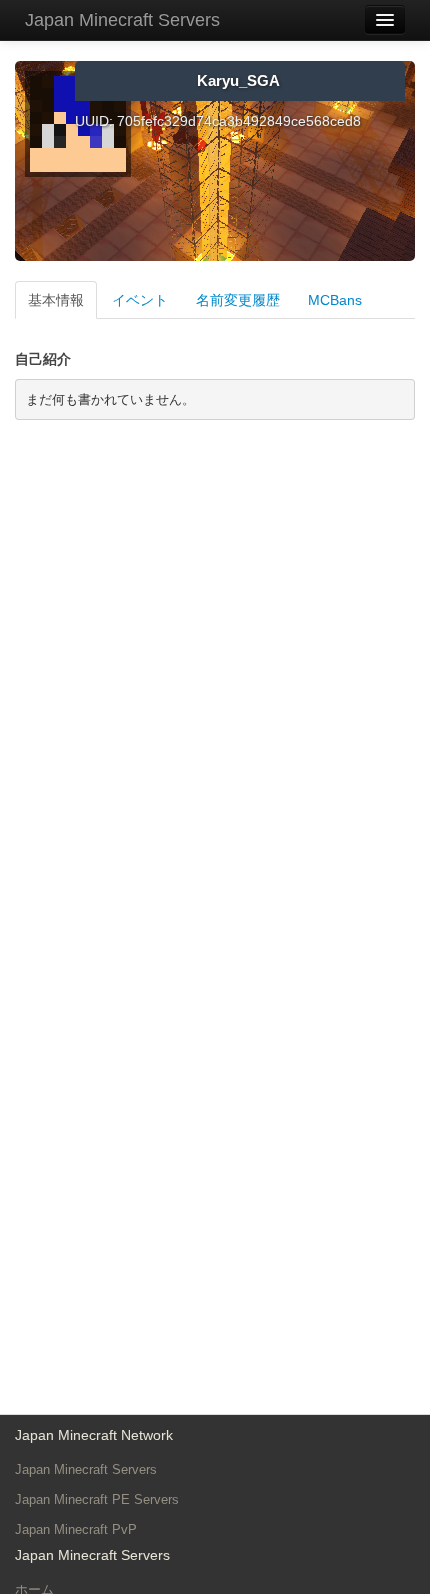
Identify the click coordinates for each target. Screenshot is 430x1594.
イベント (140, 300)
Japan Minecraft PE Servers (97, 1499)
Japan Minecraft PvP (76, 1529)
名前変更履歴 (238, 300)
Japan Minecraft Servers (122, 20)
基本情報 (56, 300)
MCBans (335, 300)
